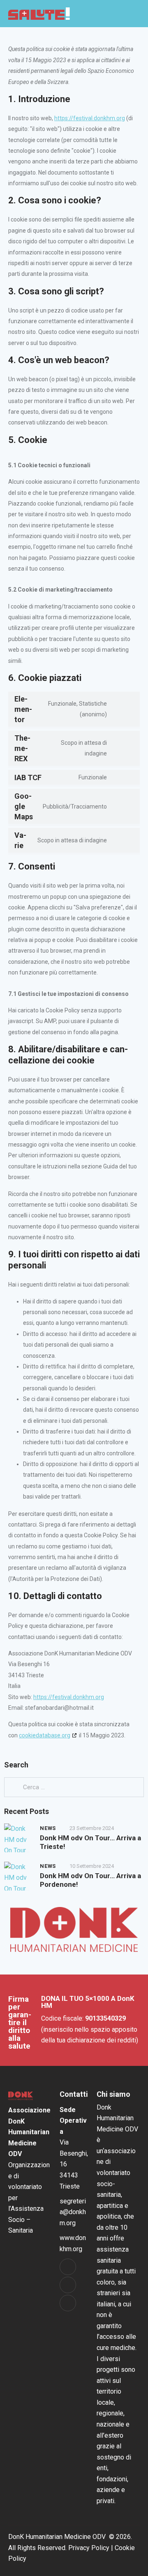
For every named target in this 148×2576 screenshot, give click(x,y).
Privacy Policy (89, 2548)
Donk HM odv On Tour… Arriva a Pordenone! (90, 1880)
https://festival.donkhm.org (90, 118)
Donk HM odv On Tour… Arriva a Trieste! (90, 1842)
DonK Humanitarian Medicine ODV (57, 2537)
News (48, 1828)
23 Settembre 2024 (92, 1828)
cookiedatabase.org (45, 1735)
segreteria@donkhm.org (73, 2212)
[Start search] (120, 14)
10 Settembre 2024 (92, 1866)
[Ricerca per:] (74, 1787)
